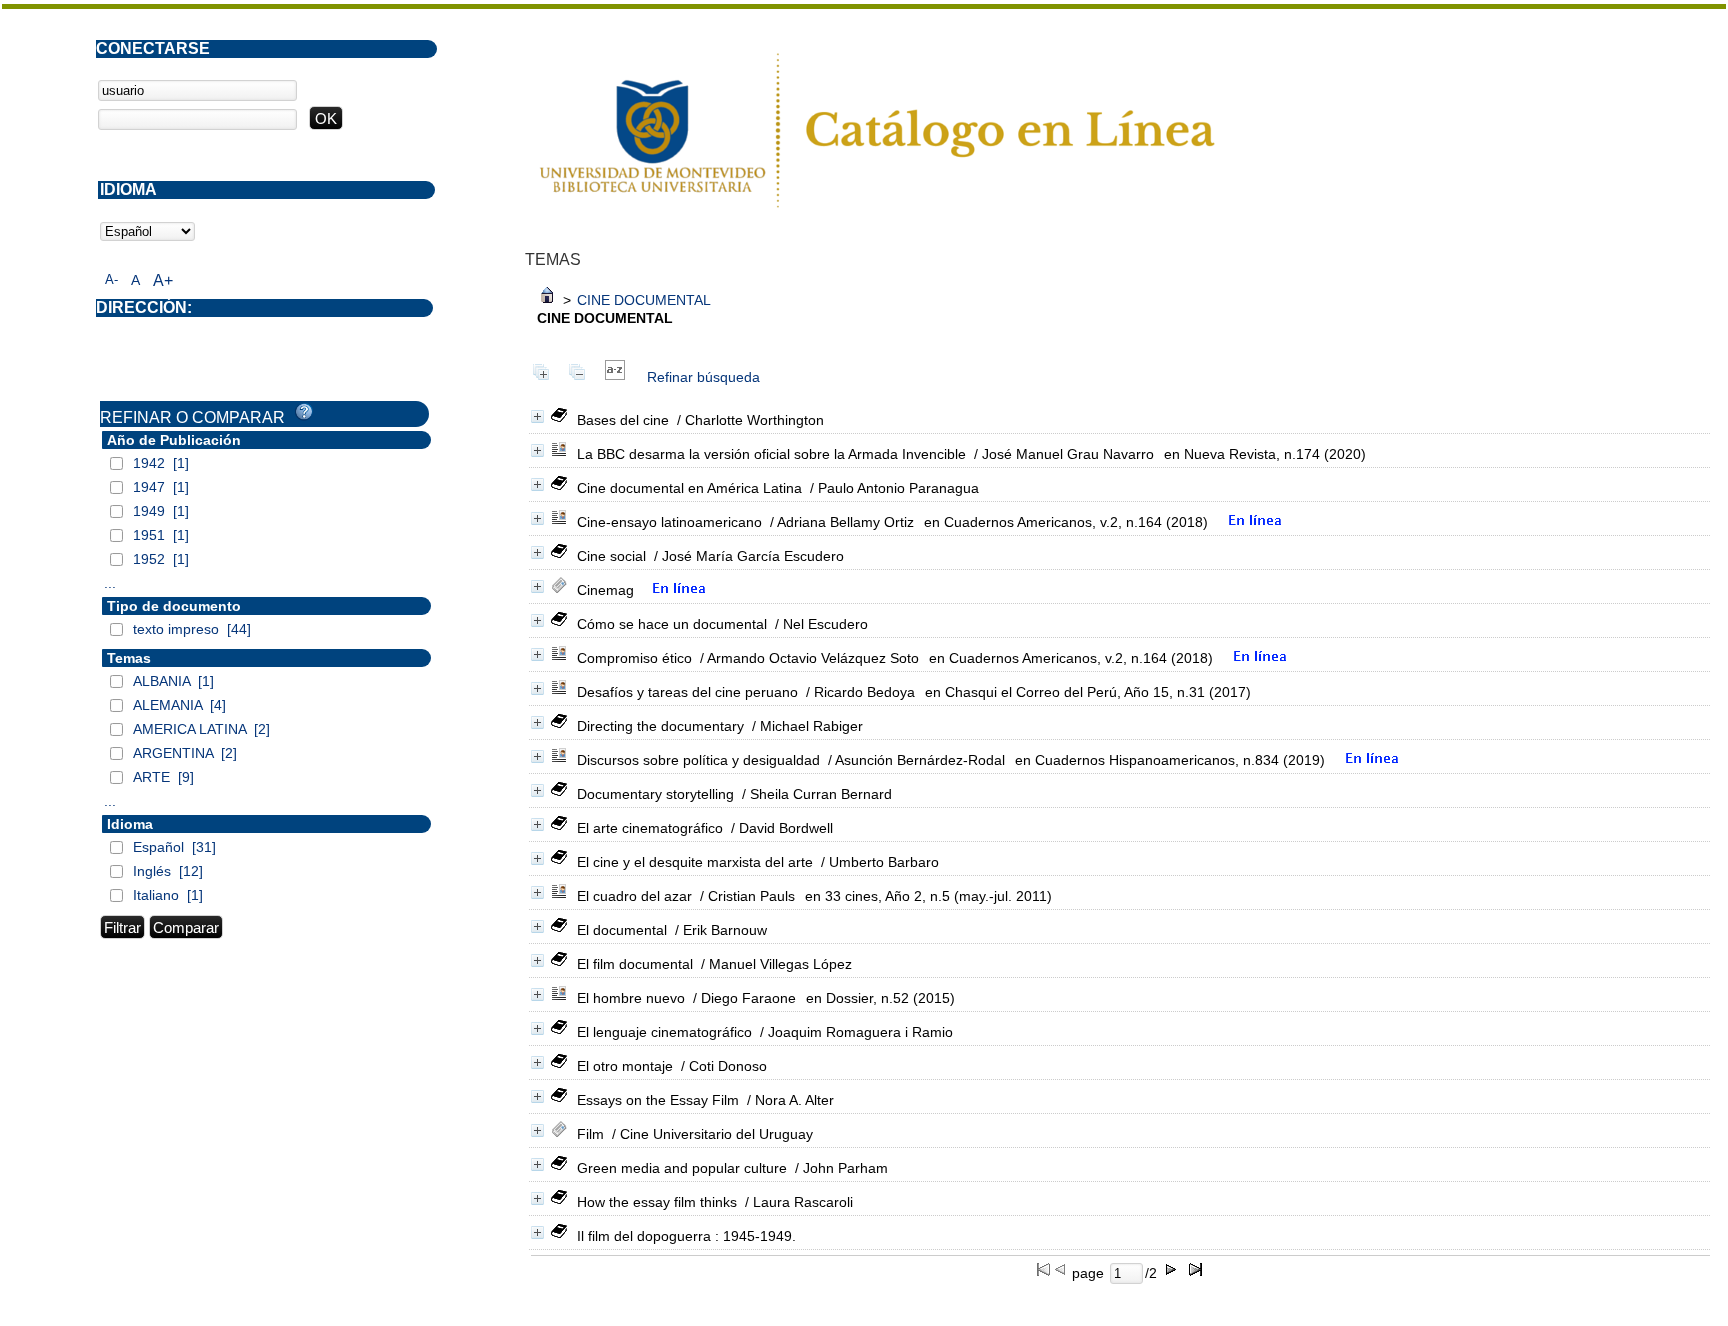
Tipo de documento (174, 606)
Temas (129, 658)
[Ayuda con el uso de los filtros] (304, 412)
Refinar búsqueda (703, 377)
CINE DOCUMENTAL (644, 300)
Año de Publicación (174, 440)
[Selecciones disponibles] (615, 377)
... (110, 583)
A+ (163, 280)
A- (111, 279)
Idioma (130, 824)
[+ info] (537, 416)
